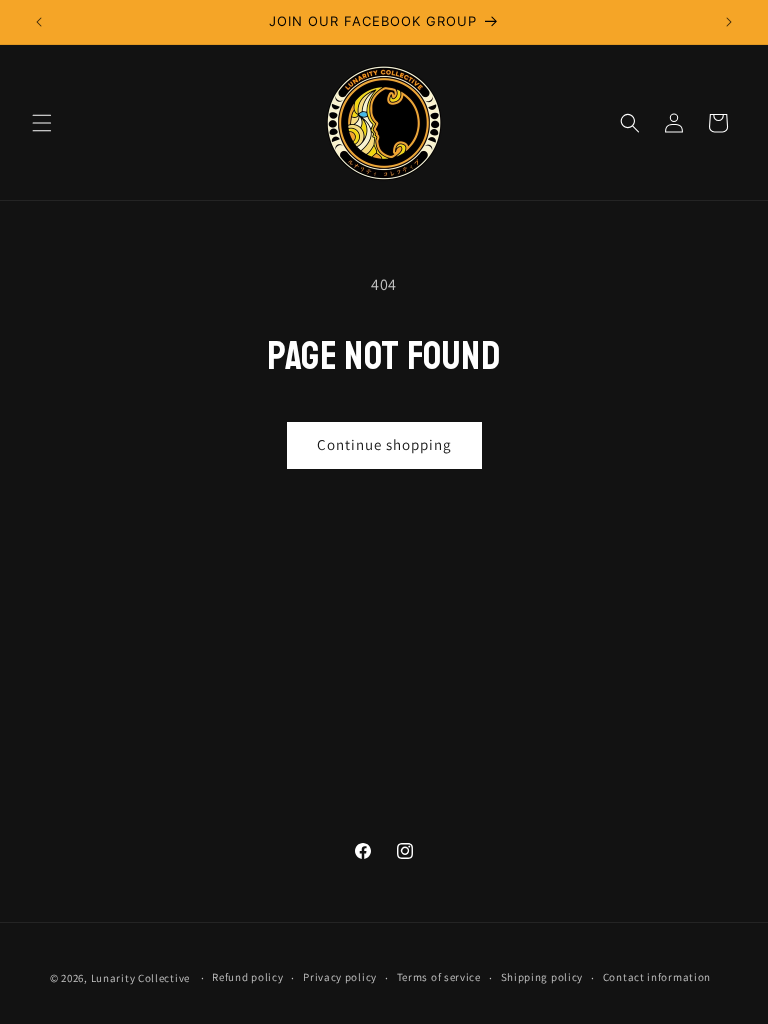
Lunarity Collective (140, 978)
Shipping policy (542, 977)
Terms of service (439, 977)
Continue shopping (384, 444)
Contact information (657, 977)
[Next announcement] (729, 22)
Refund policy (247, 977)
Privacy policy (340, 977)
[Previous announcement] (39, 22)
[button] (42, 123)
